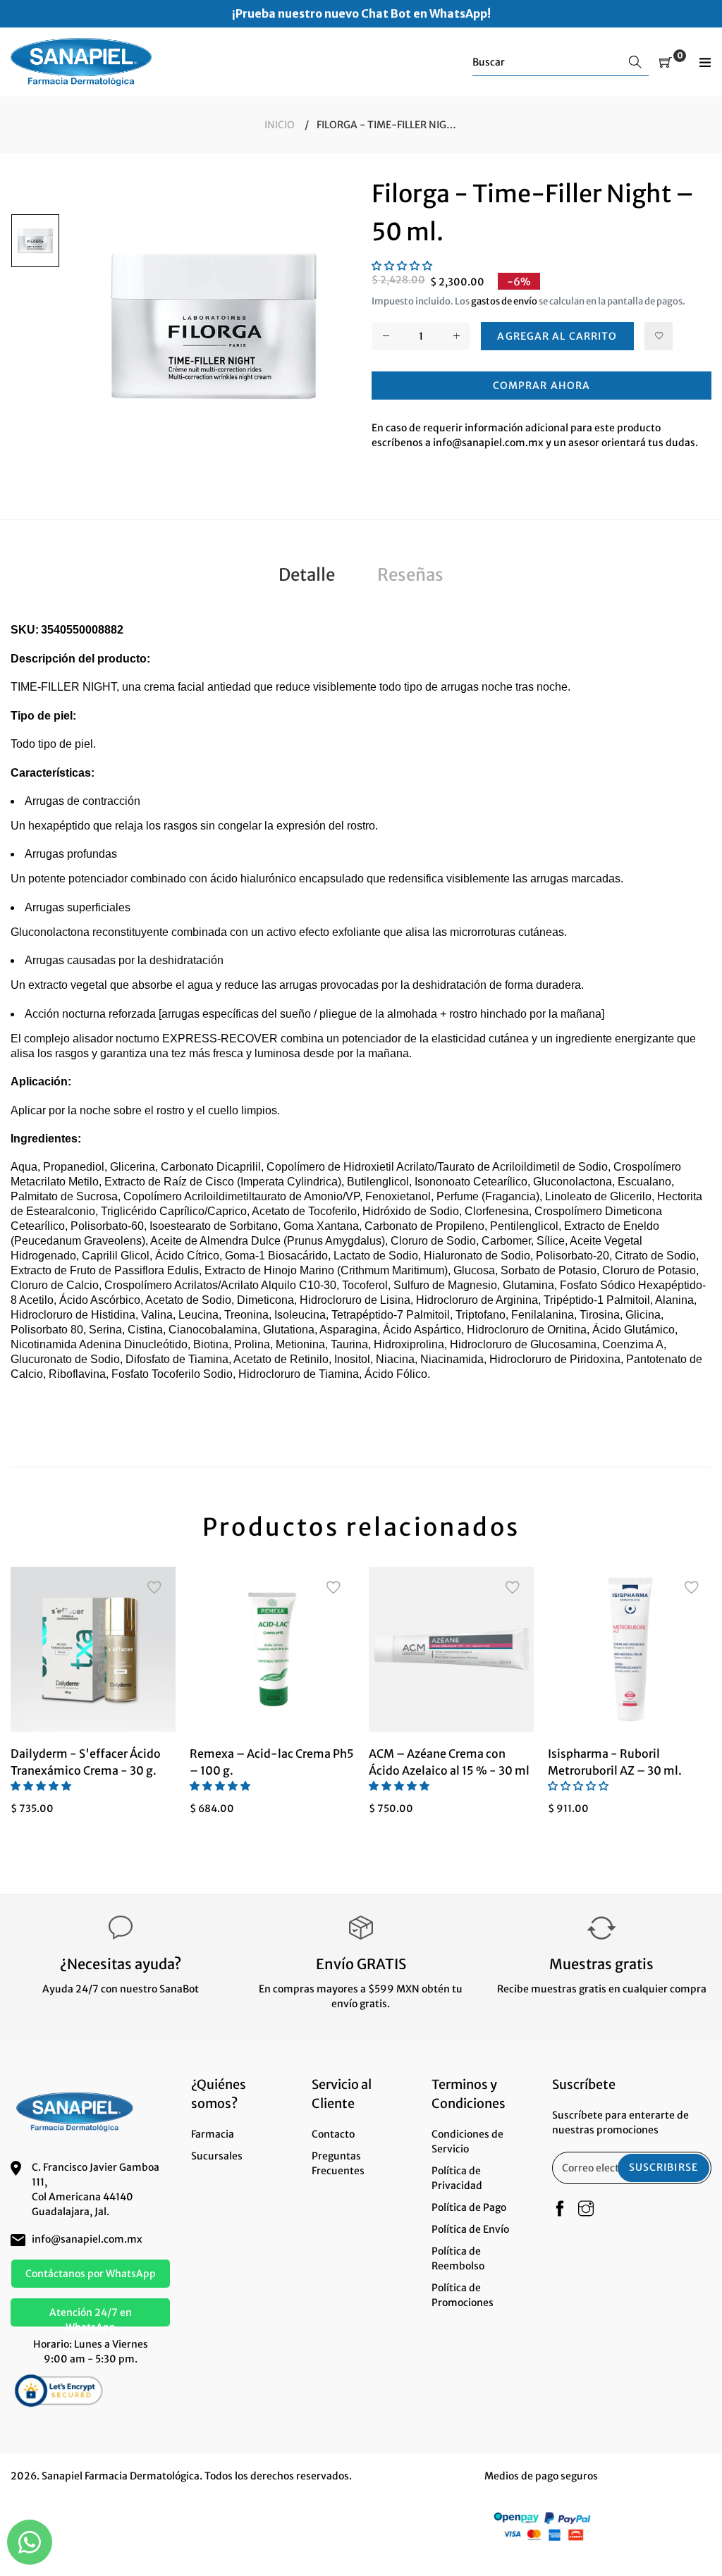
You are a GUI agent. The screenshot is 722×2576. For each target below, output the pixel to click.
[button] (402, 266)
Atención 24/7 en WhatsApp (91, 2316)
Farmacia (213, 2134)
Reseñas (410, 575)
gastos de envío (504, 301)
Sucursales (217, 2156)
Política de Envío (470, 2229)
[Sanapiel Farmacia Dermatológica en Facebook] (560, 2210)
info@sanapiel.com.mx (87, 2239)
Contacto (333, 2134)
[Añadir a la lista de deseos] (659, 336)
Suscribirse (663, 2167)
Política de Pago (469, 2207)
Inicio (280, 125)
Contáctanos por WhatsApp (91, 2274)
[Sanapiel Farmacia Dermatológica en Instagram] (586, 2210)
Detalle (307, 575)
